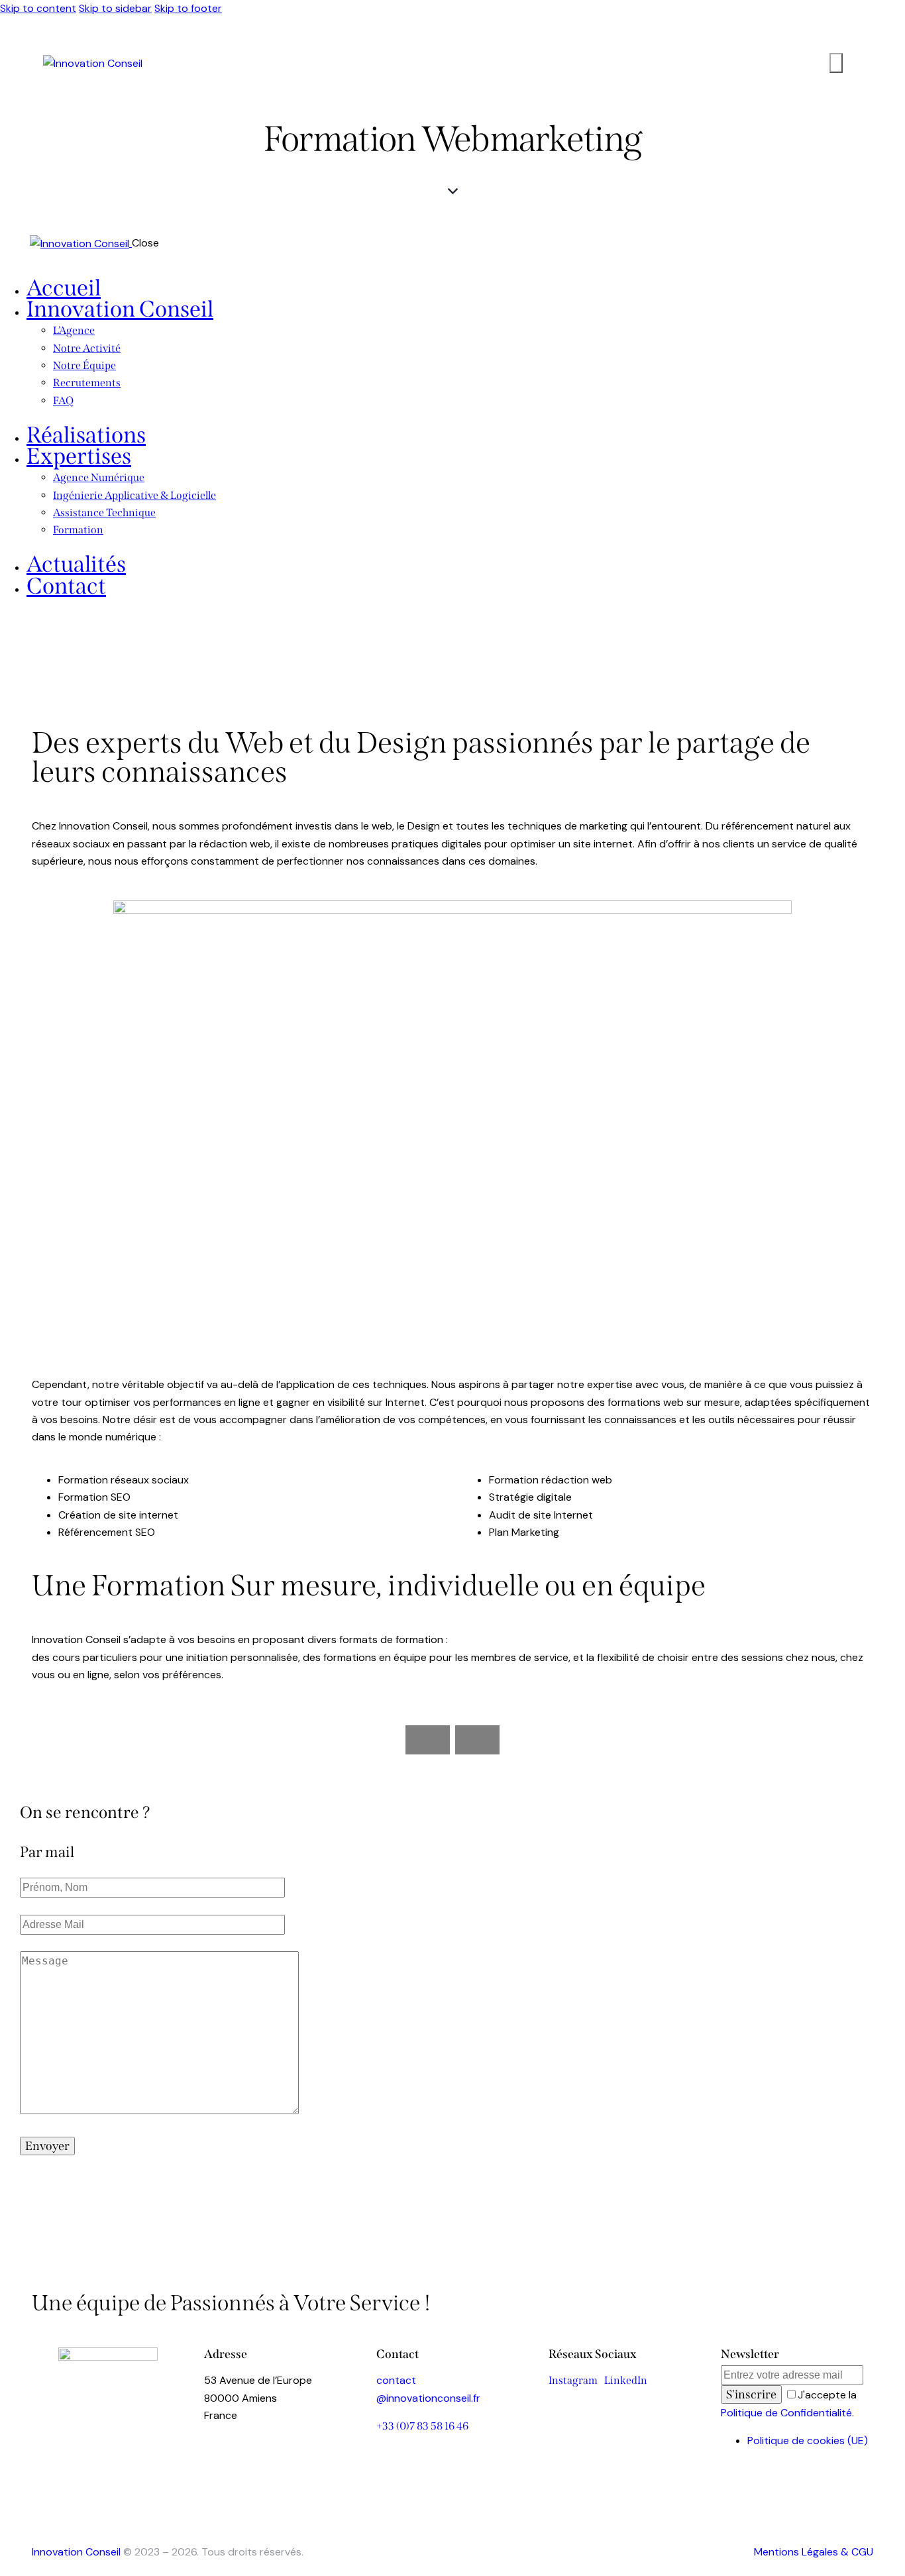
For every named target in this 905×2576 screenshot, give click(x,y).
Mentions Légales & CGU (814, 2552)
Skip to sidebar (115, 8)
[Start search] (836, 63)
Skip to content (38, 8)
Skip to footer (188, 8)
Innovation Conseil (76, 2552)
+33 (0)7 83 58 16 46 (422, 2426)
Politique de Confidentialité (786, 2413)
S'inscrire (751, 2394)
